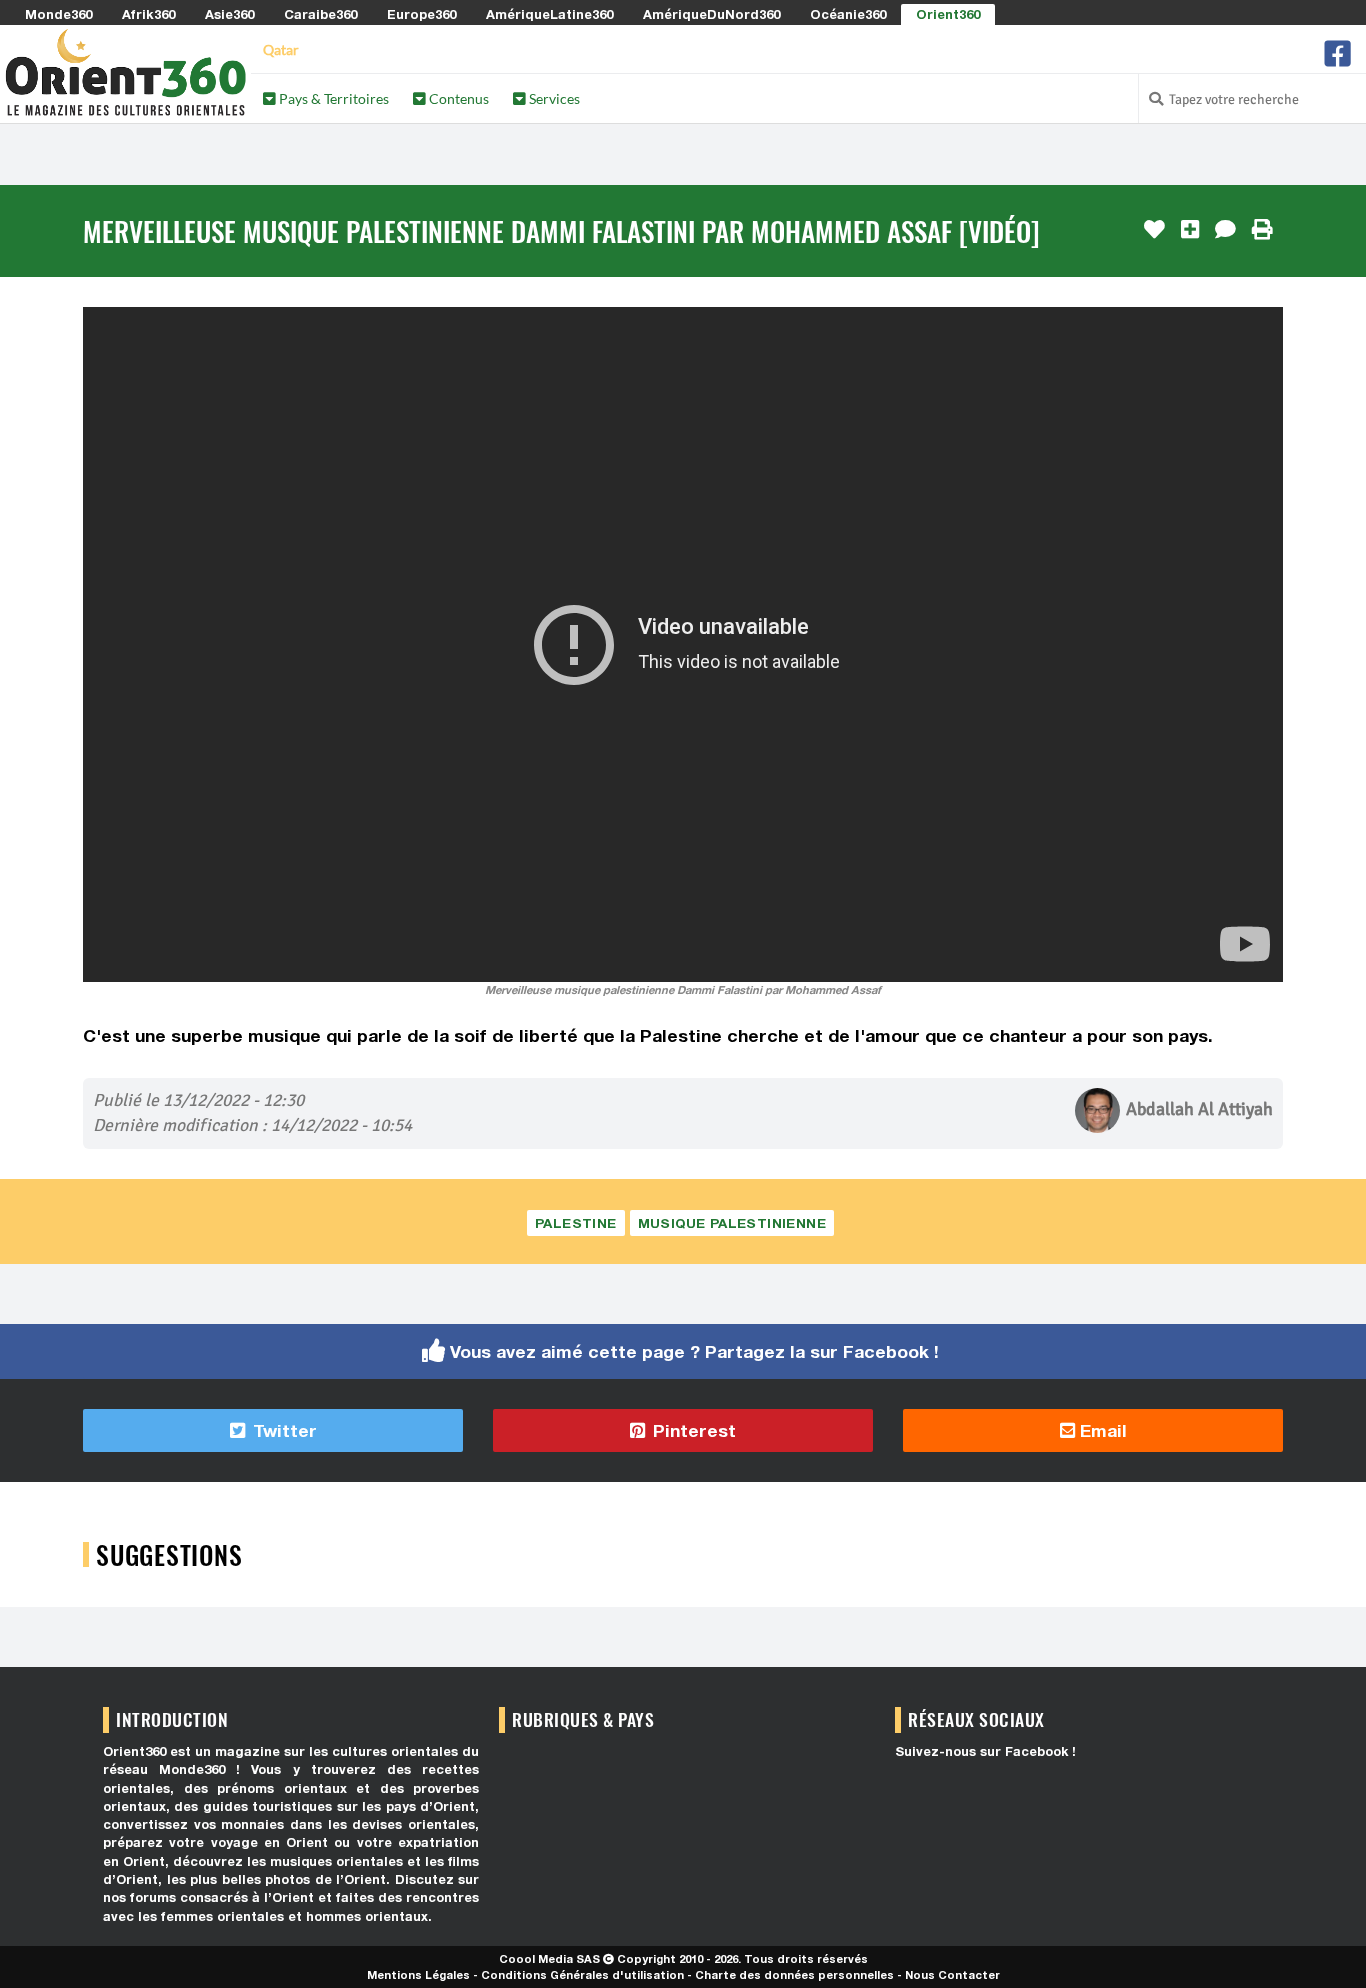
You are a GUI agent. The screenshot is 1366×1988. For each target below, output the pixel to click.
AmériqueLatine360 (549, 14)
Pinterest (692, 1430)
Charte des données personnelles (794, 1974)
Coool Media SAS (549, 1958)
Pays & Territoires (332, 98)
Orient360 (948, 14)
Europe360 (421, 14)
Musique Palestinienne (732, 1223)
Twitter (282, 1430)
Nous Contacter (952, 1974)
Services (553, 98)
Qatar (281, 49)
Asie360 (229, 14)
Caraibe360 (320, 14)
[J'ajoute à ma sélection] (1190, 230)
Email (1101, 1430)
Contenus (457, 98)
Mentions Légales (418, 1974)
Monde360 (58, 14)
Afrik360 (148, 14)
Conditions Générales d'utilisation (582, 1974)
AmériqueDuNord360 (711, 14)
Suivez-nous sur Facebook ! (985, 1751)
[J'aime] (1154, 230)
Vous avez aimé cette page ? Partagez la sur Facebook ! (694, 1351)
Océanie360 (848, 14)
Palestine (576, 1223)
